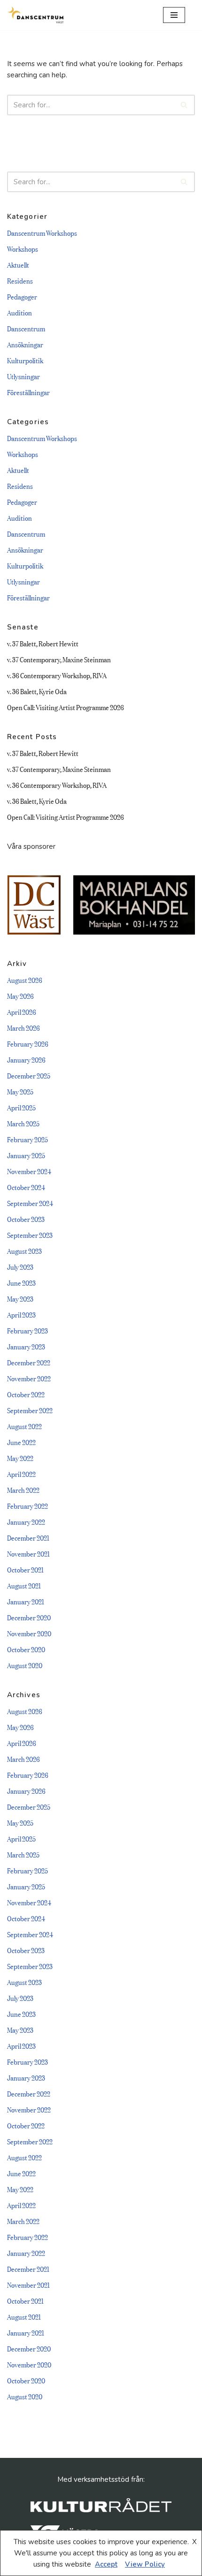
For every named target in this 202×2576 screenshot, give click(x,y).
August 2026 (25, 979)
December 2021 (28, 1537)
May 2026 (20, 995)
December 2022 (29, 1362)
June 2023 (21, 1282)
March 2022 (23, 1489)
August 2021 (24, 1585)
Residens (20, 280)
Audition (19, 312)
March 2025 (23, 1123)
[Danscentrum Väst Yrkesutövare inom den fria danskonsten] (35, 15)
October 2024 (26, 1187)
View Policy (145, 2564)
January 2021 (26, 1601)
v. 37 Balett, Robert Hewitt (43, 643)
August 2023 (24, 1250)
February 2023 (27, 1330)
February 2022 (27, 1505)
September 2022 (30, 1410)
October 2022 (26, 1394)
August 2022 (24, 1426)
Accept (106, 2564)
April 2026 (22, 1011)
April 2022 (21, 1473)
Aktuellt (18, 264)
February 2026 (28, 1043)
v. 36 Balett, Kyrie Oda (37, 691)
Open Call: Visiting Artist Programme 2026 (66, 707)
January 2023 (26, 1346)
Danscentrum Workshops (42, 232)
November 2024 (29, 1171)
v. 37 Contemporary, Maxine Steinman (59, 659)
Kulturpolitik (25, 360)
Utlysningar (23, 376)
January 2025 (26, 1155)
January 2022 (26, 1521)
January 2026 (26, 1059)
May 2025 (20, 1091)
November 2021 (28, 1553)
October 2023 (26, 1218)
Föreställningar (28, 392)
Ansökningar (25, 344)
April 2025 (21, 1107)
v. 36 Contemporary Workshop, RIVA (57, 675)
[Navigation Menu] (174, 15)
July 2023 (20, 1266)
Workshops (23, 248)
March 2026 (23, 1027)
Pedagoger (22, 296)
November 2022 (29, 1378)
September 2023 (30, 1234)
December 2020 (29, 1617)
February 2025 (27, 1139)
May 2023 (20, 1298)
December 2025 (29, 1075)
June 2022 (21, 1442)
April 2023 (21, 1314)
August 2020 (25, 1665)
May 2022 (20, 1457)
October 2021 (25, 1569)
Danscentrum (26, 328)
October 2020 (26, 1649)
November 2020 (29, 1633)
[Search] (184, 105)
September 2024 (30, 1202)
